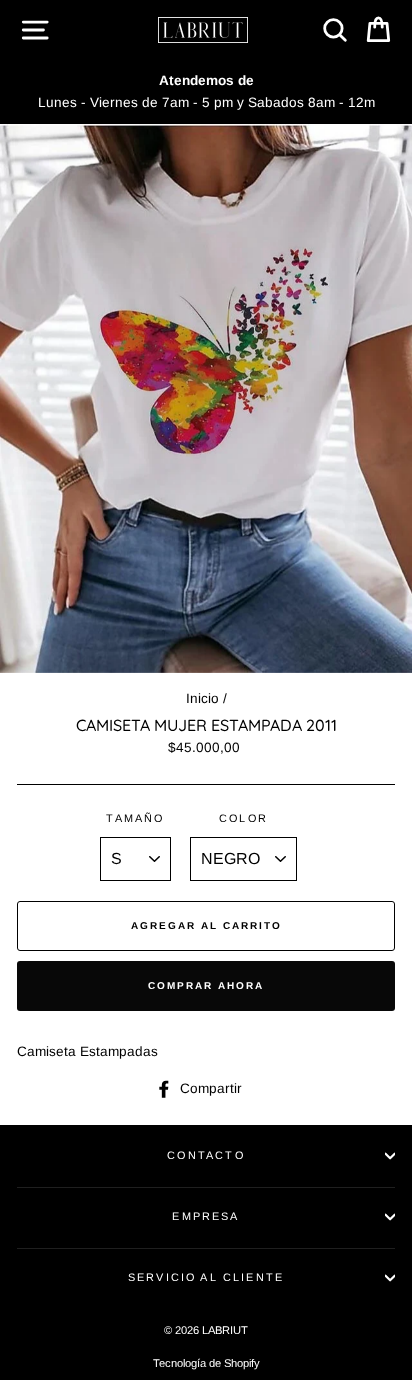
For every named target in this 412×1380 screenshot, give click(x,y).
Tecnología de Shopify (206, 1363)
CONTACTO (205, 1155)
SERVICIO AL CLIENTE (206, 1277)
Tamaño (135, 818)
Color (243, 818)
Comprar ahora (206, 985)
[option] (206, 92)
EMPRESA (205, 1216)
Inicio (202, 698)
